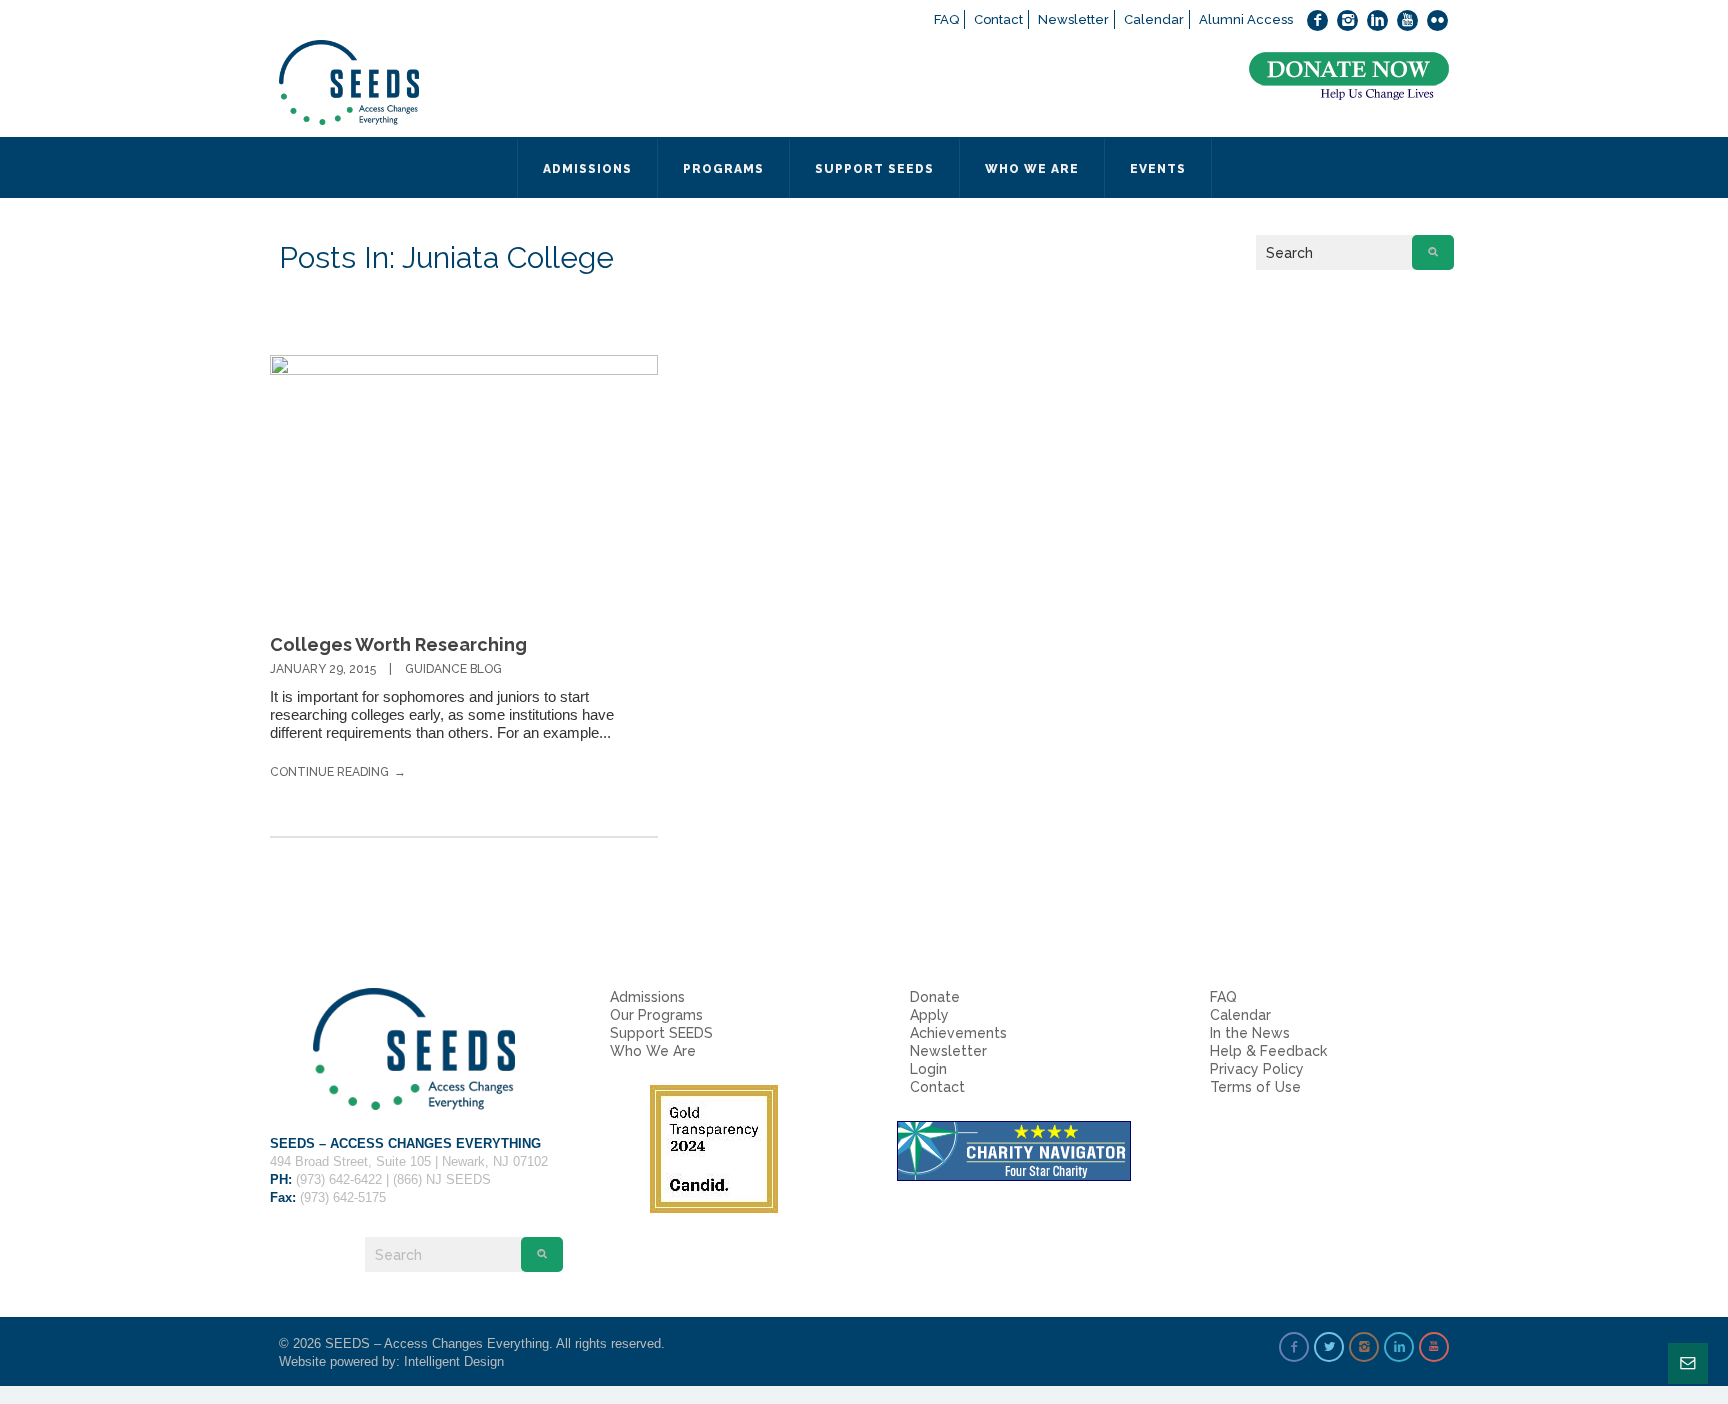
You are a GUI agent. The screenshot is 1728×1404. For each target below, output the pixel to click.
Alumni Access (1246, 19)
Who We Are (653, 1051)
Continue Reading (329, 772)
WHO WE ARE (1032, 169)
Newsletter (1073, 19)
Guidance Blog (453, 669)
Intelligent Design (454, 1361)
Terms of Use (1255, 1087)
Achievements (958, 1033)
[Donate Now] (1349, 76)
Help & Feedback (1268, 1051)
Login (928, 1069)
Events (1158, 169)
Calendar (1154, 19)
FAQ (946, 19)
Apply (929, 1015)
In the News (1250, 1033)
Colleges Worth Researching (398, 644)
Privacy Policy (1257, 1069)
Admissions (647, 997)
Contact (998, 19)
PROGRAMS (723, 169)
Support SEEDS (661, 1033)
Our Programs (656, 1015)
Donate (935, 997)
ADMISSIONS (587, 169)
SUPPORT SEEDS (874, 169)
